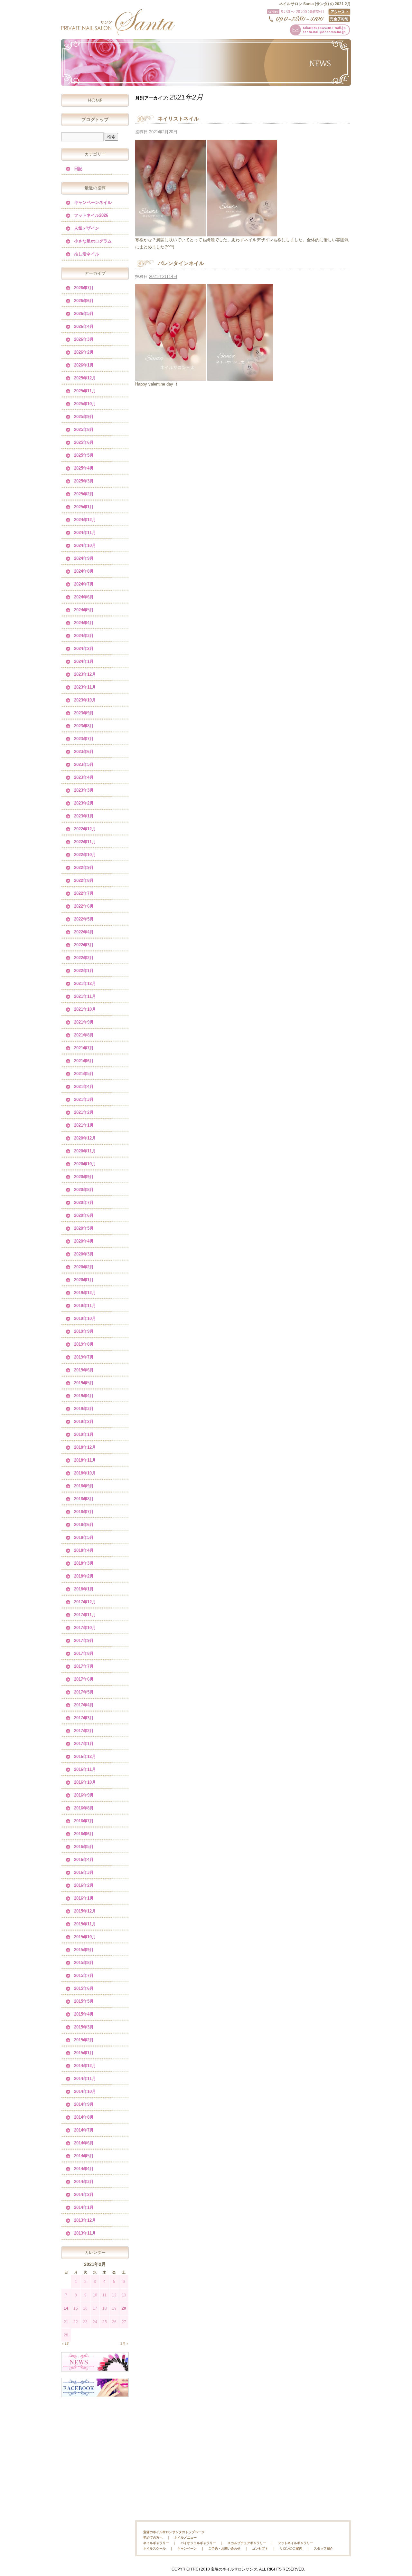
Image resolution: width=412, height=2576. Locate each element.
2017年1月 (84, 1744)
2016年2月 (84, 1885)
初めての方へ (153, 2538)
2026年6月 (84, 301)
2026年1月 (84, 365)
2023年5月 (84, 764)
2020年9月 (84, 1177)
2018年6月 (84, 1525)
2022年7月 (84, 893)
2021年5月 (84, 1074)
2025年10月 (85, 404)
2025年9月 (84, 417)
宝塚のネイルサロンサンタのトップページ (174, 2532)
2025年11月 (85, 391)
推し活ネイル (87, 254)
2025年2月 (84, 494)
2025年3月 (84, 481)
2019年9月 (84, 1331)
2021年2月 (84, 1112)
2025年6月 (84, 442)
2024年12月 (85, 520)
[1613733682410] (242, 232)
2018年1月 (84, 1589)
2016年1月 (84, 1898)
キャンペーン (187, 2548)
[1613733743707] (170, 232)
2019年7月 (84, 1357)
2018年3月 (84, 1563)
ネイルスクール (154, 2548)
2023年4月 (84, 777)
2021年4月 (84, 1087)
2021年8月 (84, 1035)
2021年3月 (84, 1099)
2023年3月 (84, 790)
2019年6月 (84, 1370)
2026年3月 (84, 339)
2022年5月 (84, 919)
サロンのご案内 (291, 2548)
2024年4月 (84, 623)
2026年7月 (84, 288)
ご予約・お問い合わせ (224, 2548)
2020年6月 (84, 1215)
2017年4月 (84, 1705)
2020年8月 (84, 1190)
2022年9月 (84, 868)
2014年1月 (84, 2207)
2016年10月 (85, 1782)
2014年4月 (84, 2169)
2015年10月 (85, 1937)
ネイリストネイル (178, 119)
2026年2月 (84, 352)
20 (124, 2308)
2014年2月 (84, 2194)
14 (66, 2308)
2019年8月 (84, 1344)
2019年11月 (85, 1306)
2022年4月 (84, 932)
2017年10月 (85, 1628)
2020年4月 (84, 1241)
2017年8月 (84, 1653)
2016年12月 (85, 1756)
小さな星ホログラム (93, 241)
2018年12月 (85, 1447)
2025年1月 (84, 507)
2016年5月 (84, 1847)
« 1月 (66, 2344)
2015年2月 (84, 2040)
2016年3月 (84, 1872)
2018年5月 (84, 1537)
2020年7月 (84, 1202)
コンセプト (260, 2548)
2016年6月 (84, 1834)
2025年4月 (84, 468)
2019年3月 (84, 1409)
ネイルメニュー (185, 2538)
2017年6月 (84, 1679)
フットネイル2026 (91, 215)
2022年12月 (85, 829)
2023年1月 (84, 816)
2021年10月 (85, 1009)
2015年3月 (84, 2027)
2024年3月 (84, 636)
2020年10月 (85, 1164)
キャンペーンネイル (93, 202)
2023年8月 (84, 726)
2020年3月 (84, 1254)
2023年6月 (84, 752)
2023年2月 (84, 803)
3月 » (124, 2344)
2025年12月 (85, 378)
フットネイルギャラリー (295, 2543)
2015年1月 (84, 2053)
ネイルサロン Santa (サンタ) (117, 22)
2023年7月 (84, 739)
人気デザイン (87, 228)
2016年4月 (84, 1860)
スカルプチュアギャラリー (247, 2543)
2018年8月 (84, 1499)
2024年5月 (84, 610)
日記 (78, 169)
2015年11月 (85, 1924)
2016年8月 (84, 1808)
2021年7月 (84, 1048)
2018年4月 (84, 1550)
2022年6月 (84, 906)
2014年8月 (84, 2117)
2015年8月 (84, 1963)
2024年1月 (84, 661)
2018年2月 (84, 1576)
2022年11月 (85, 842)
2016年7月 (84, 1821)
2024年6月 (84, 597)
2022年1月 (84, 971)
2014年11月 (85, 2079)
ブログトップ (95, 119)
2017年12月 (85, 1602)
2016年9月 (84, 1795)
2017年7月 (84, 1666)
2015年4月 (84, 2014)
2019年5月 (84, 1383)
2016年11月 (85, 1769)
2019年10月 (85, 1318)
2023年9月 (84, 713)
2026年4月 (84, 326)
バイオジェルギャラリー (198, 2543)
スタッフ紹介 (323, 2548)
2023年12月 (85, 674)
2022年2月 (84, 958)
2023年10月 (85, 700)
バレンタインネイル (181, 263)
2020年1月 (84, 1280)
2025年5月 (84, 455)
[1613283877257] (171, 377)
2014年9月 (84, 2104)
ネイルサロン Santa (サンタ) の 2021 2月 (315, 4)
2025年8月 (84, 429)
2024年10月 (85, 545)
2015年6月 (84, 1988)
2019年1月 (84, 1434)
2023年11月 (85, 687)
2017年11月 (85, 1615)
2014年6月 (84, 2143)
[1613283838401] (240, 377)
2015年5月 (84, 2001)
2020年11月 (85, 1151)
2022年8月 (84, 880)
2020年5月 (84, 1228)
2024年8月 (84, 571)
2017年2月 (84, 1731)
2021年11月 (85, 996)
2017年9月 (84, 1641)
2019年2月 (84, 1422)
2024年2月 (84, 649)
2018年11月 (85, 1460)
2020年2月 (84, 1267)
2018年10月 (85, 1473)
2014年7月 (84, 2130)
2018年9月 (84, 1486)
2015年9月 (84, 1950)
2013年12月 (85, 2220)
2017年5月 (84, 1692)
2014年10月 (85, 2091)
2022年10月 (85, 855)
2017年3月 (84, 1718)
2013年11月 (85, 2233)
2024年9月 (84, 558)
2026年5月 (84, 314)
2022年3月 (84, 945)
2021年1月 (84, 1125)
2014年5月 (84, 2156)
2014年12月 (85, 2066)
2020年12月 (85, 1138)
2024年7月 (84, 584)
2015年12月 (85, 1911)
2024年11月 (85, 533)
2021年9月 (84, 1022)
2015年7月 (84, 1975)
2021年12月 (85, 983)
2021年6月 (84, 1061)
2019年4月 (84, 1396)
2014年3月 (84, 2182)
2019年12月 (85, 1293)
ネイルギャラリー (156, 2543)
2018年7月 (84, 1512)
